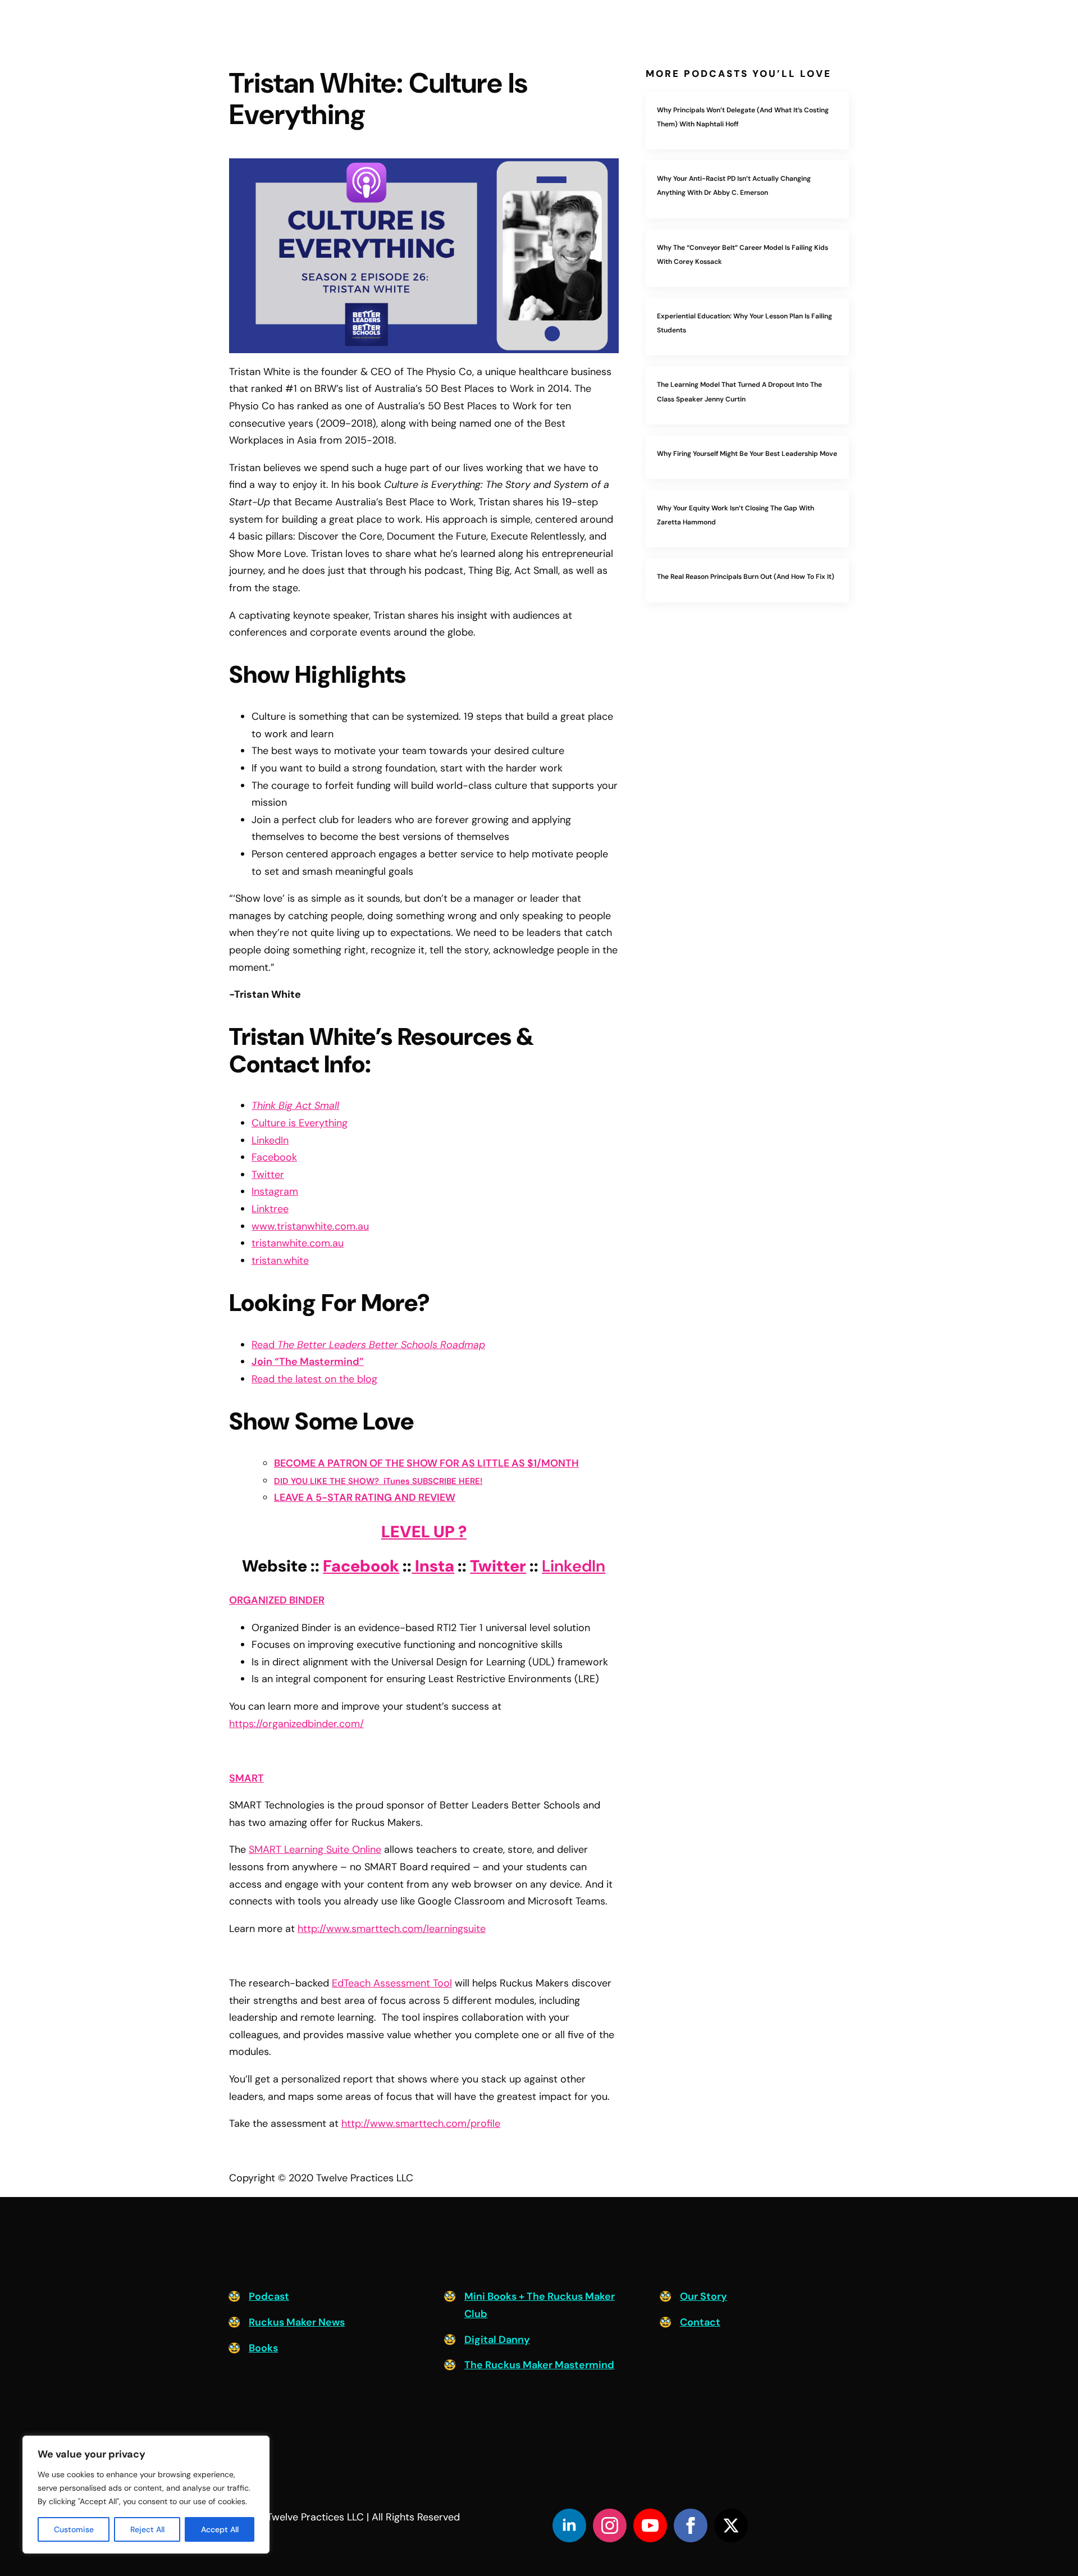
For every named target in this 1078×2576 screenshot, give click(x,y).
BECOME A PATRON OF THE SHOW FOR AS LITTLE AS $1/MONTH (426, 1463)
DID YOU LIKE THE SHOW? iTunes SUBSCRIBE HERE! (378, 1481)
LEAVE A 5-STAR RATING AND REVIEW (365, 1497)
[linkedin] (569, 2525)
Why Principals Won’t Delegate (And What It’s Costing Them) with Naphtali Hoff (743, 117)
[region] (146, 2495)
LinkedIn (574, 1566)
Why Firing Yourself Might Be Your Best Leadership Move (747, 454)
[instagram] (610, 2525)
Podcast (269, 2296)
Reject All (147, 2529)
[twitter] (731, 2525)
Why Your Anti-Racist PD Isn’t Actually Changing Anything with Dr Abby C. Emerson (734, 186)
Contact (700, 2322)
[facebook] (691, 2525)
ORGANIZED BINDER (277, 1600)
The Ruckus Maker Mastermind (539, 2365)
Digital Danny (497, 2340)
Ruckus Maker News (297, 2322)
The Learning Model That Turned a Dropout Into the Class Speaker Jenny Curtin (739, 392)
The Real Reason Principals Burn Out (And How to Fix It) (746, 577)
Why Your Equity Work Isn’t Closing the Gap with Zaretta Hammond (736, 515)
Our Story (704, 2296)
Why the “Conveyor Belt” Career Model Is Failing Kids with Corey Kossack (743, 255)
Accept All (220, 2529)
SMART (246, 1778)
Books (263, 2348)
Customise (74, 2529)
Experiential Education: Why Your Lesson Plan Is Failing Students (744, 323)
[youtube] (650, 2525)
